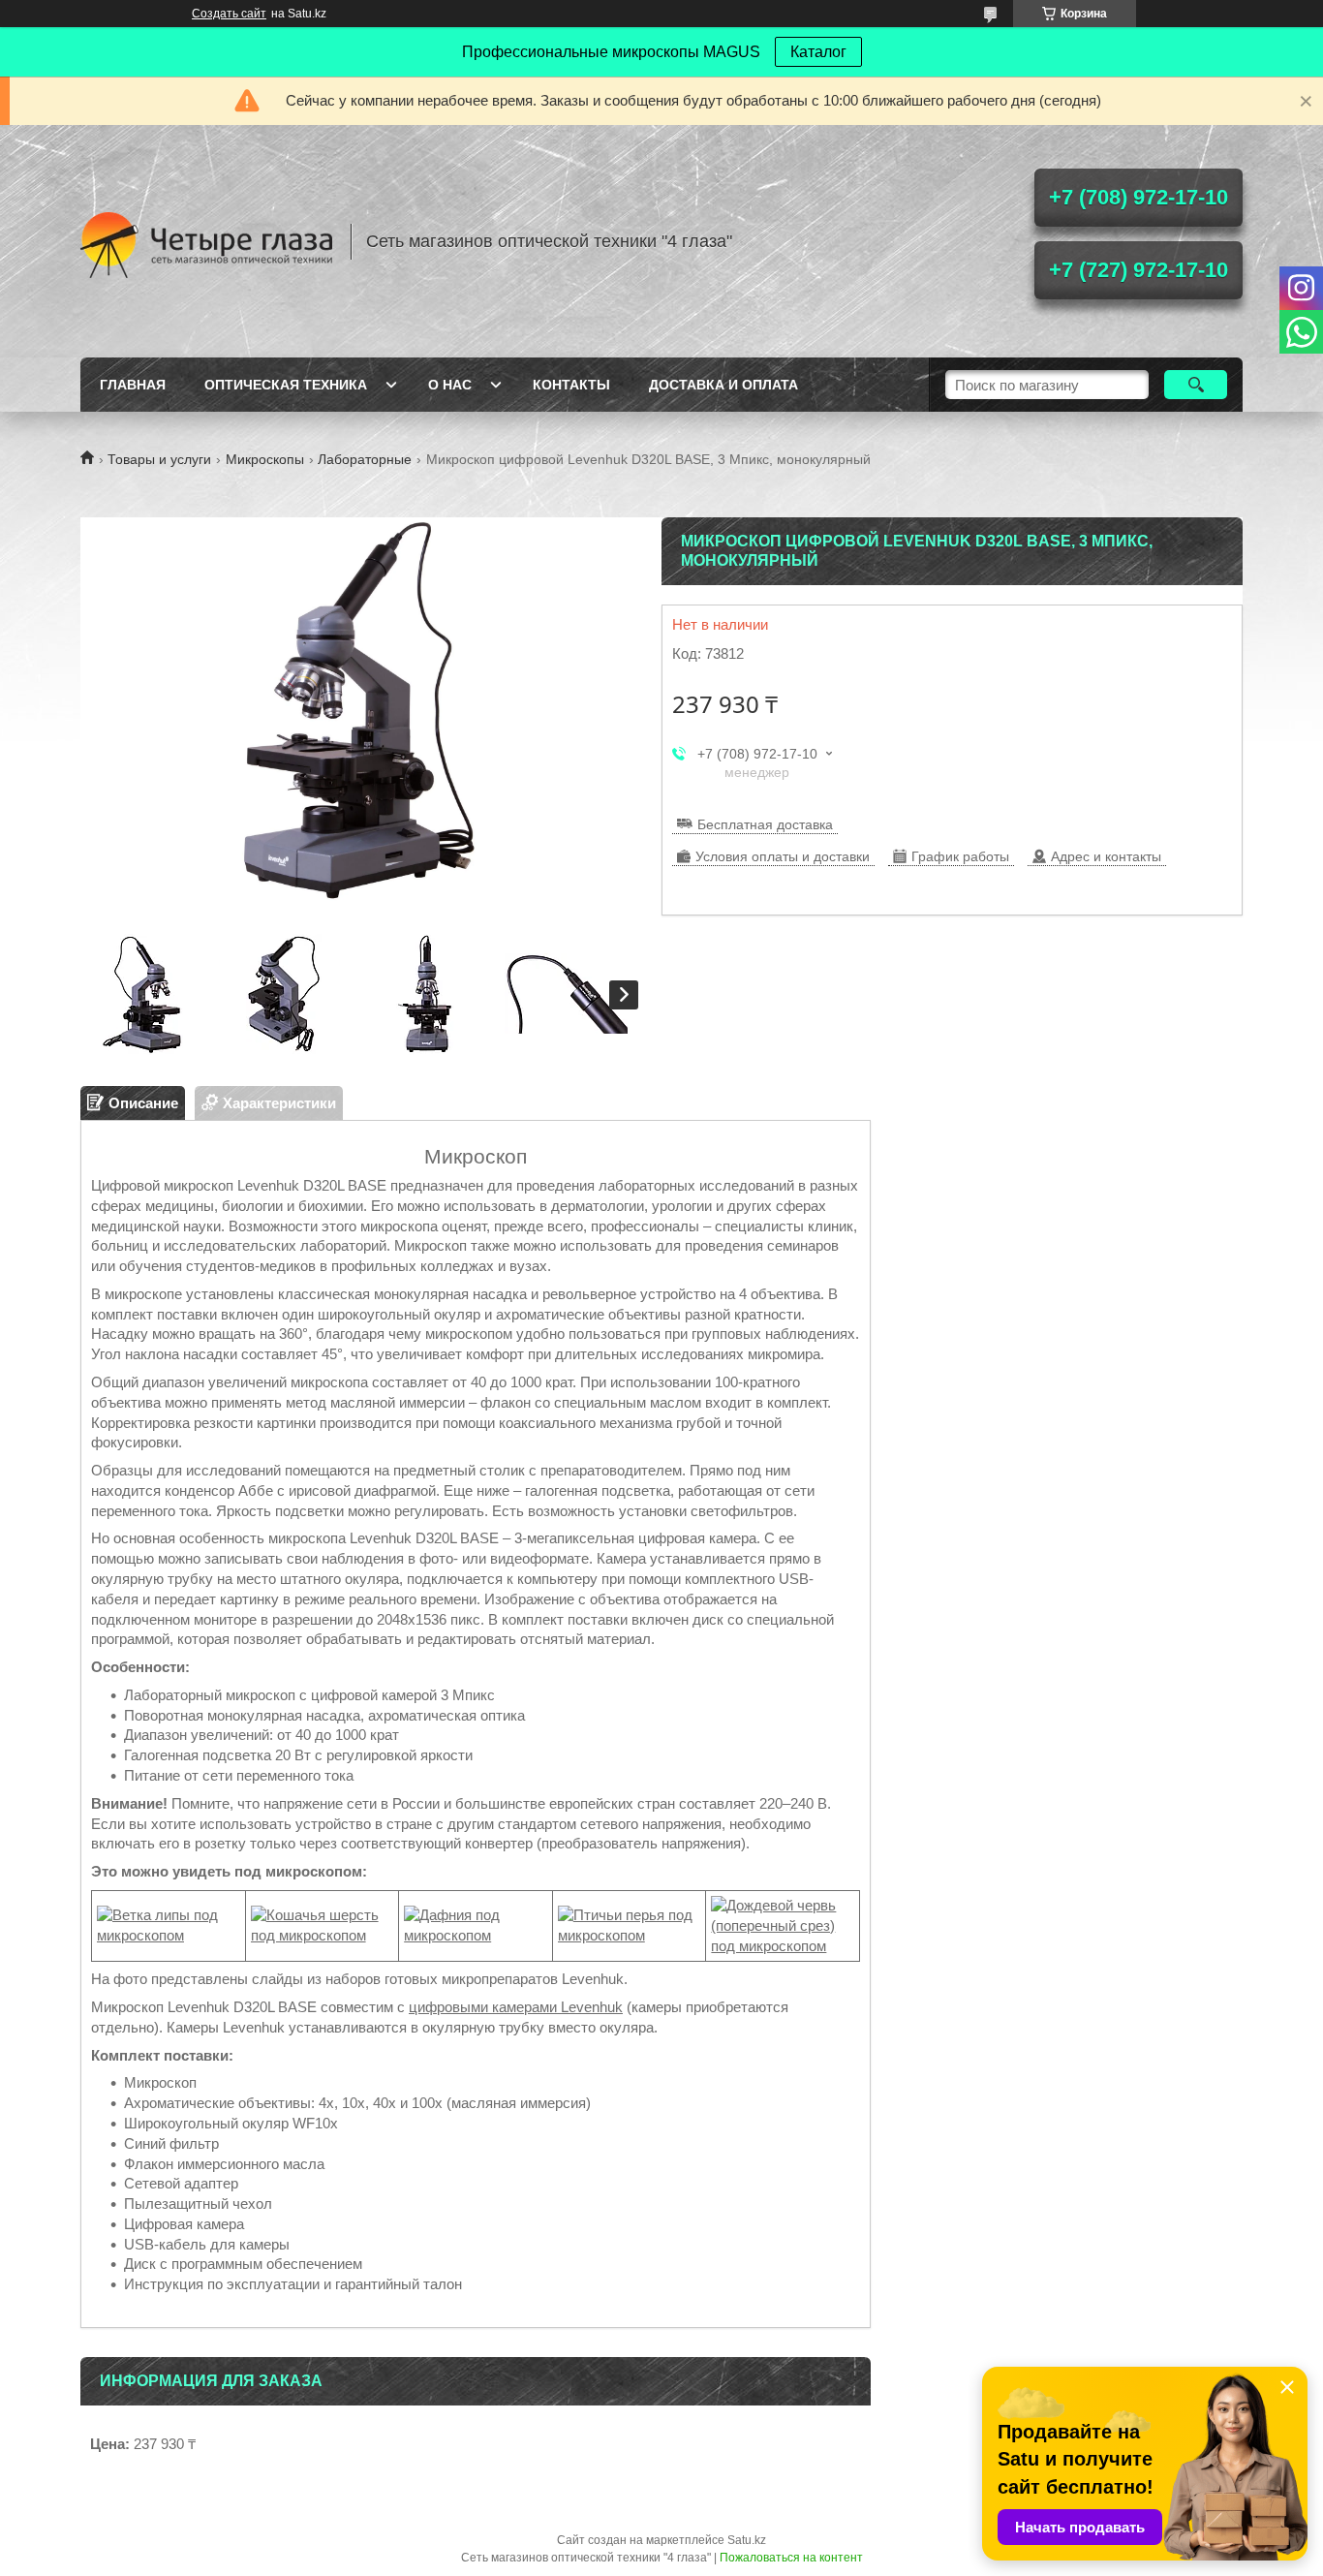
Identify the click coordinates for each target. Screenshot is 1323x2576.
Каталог (818, 52)
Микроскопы (265, 459)
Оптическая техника (286, 385)
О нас (450, 385)
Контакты (571, 385)
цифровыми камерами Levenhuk (516, 2007)
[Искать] (1196, 385)
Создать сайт (229, 14)
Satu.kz (747, 2540)
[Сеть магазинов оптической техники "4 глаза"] (206, 241)
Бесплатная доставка (765, 824)
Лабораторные (365, 459)
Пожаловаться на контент (791, 2558)
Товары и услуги (159, 459)
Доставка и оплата (723, 385)
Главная (133, 385)
